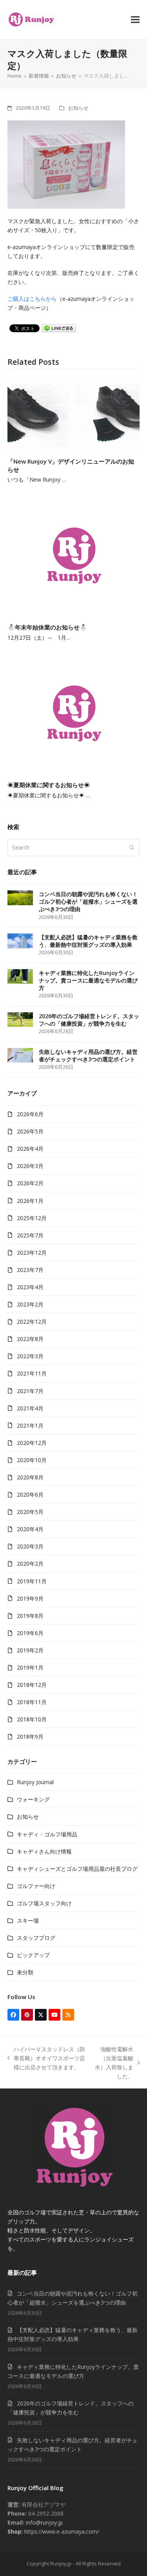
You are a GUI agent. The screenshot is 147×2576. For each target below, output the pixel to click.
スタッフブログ (36, 1938)
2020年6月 (30, 1494)
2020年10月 (32, 1460)
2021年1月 (30, 1425)
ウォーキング (33, 1799)
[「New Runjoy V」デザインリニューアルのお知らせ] (74, 414)
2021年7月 (30, 1391)
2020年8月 (30, 1477)
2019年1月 (30, 1667)
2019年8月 (30, 1616)
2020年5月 (30, 1512)
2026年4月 (30, 1149)
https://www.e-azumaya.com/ (61, 2531)
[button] (135, 19)
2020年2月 (30, 1564)
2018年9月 (30, 1736)
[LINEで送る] (59, 328)
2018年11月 (32, 1702)
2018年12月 (32, 1685)
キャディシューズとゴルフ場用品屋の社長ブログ (77, 1869)
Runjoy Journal (35, 1782)
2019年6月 (30, 1633)
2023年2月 (30, 1304)
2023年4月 (30, 1287)
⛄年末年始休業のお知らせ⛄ (47, 627)
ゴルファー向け (36, 1886)
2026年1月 (30, 1201)
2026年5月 (30, 1131)
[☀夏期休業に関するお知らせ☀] (74, 712)
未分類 (25, 1972)
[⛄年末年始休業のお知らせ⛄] (74, 554)
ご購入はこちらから (32, 299)
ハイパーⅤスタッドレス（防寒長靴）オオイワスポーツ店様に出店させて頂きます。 (46, 2058)
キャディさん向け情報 (44, 1851)
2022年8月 (30, 1339)
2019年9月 (30, 1598)
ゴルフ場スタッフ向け (44, 1903)
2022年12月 (32, 1322)
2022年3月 (30, 1356)
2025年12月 (32, 1218)
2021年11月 (32, 1373)
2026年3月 (30, 1166)
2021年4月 (30, 1408)
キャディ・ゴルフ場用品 (47, 1834)
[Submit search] (132, 848)
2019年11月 (32, 1581)
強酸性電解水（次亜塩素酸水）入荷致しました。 (113, 2063)
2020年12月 (32, 1443)
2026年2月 (30, 1183)
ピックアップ (33, 1955)
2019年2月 (30, 1650)
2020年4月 (30, 1529)
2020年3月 (30, 1546)
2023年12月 (32, 1253)
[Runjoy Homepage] (73, 2185)
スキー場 (28, 1920)
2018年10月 (32, 1719)
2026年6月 (30, 1114)
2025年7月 (30, 1235)
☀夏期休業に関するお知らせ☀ (49, 785)
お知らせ (78, 108)
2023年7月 (30, 1270)
